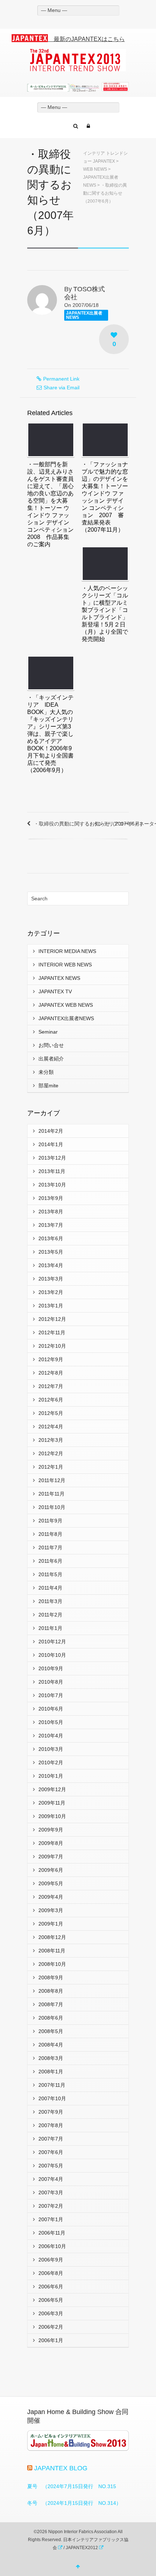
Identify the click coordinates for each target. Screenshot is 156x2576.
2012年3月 (51, 1440)
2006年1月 (51, 2340)
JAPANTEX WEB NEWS (66, 1005)
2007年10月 (52, 2098)
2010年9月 (51, 1668)
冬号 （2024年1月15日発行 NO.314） (74, 2503)
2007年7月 (51, 2139)
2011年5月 (50, 1574)
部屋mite (48, 1086)
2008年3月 (51, 2058)
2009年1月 (51, 1924)
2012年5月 (51, 1413)
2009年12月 (52, 1789)
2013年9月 (51, 1198)
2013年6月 (51, 1238)
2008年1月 (51, 2072)
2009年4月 (51, 1897)
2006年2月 (51, 2327)
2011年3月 (50, 1601)
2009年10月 (52, 1816)
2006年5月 (51, 2300)
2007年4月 (51, 2179)
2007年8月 (51, 2125)
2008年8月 (51, 1991)
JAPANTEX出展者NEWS (84, 315)
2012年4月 (51, 1427)
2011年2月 (50, 1615)
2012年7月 (51, 1386)
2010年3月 (51, 1749)
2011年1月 (50, 1628)
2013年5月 (51, 1252)
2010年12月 (52, 1642)
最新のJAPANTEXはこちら (86, 39)
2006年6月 (51, 2287)
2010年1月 (51, 1776)
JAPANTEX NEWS (59, 978)
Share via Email (61, 388)
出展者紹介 (51, 1059)
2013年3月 (51, 1279)
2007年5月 (51, 2166)
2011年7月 (50, 1547)
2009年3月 (51, 1910)
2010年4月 (51, 1736)
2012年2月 (51, 1453)
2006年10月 (52, 2246)
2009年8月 (51, 1843)
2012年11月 (52, 1332)
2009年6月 (51, 1870)
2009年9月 (51, 1830)
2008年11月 (52, 1951)
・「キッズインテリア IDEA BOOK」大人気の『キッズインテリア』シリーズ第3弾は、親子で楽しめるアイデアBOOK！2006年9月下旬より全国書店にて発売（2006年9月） (50, 734)
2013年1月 (51, 1306)
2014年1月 (51, 1144)
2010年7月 (51, 1695)
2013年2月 (51, 1292)
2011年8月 (50, 1534)
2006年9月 (51, 2260)
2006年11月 (52, 2233)
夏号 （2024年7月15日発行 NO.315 (72, 2486)
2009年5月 (51, 1883)
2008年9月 (51, 1977)
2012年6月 (51, 1400)
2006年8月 (51, 2273)
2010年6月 (51, 1709)
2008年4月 (51, 2045)
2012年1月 (51, 1467)
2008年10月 (52, 1964)
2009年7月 (51, 1857)
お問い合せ (51, 1045)
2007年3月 (51, 2192)
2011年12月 (52, 1480)
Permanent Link (61, 379)
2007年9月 (51, 2112)
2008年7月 (51, 2004)
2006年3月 (51, 2313)
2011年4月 (50, 1588)
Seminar (48, 1032)
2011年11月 (52, 1494)
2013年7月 (51, 1225)
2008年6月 (51, 2018)
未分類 (46, 1072)
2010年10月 (52, 1655)
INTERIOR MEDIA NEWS (67, 951)
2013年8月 (51, 1212)
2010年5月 (51, 1722)
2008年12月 (52, 1937)
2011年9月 (50, 1521)
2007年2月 (51, 2206)
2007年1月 (51, 2219)
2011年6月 (50, 1561)
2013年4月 (51, 1265)
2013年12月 (52, 1158)
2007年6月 (51, 2152)
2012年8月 (51, 1373)
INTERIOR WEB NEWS (65, 965)
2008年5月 (51, 2031)
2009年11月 (52, 1803)
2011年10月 (52, 1507)
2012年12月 (52, 1319)
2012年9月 (51, 1359)
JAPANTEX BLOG (61, 2468)
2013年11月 (52, 1171)
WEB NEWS (95, 169)
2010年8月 (51, 1682)
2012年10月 (52, 1346)
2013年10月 (52, 1185)
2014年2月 (51, 1131)
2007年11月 (52, 2085)
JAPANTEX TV (55, 991)
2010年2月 (51, 1762)
